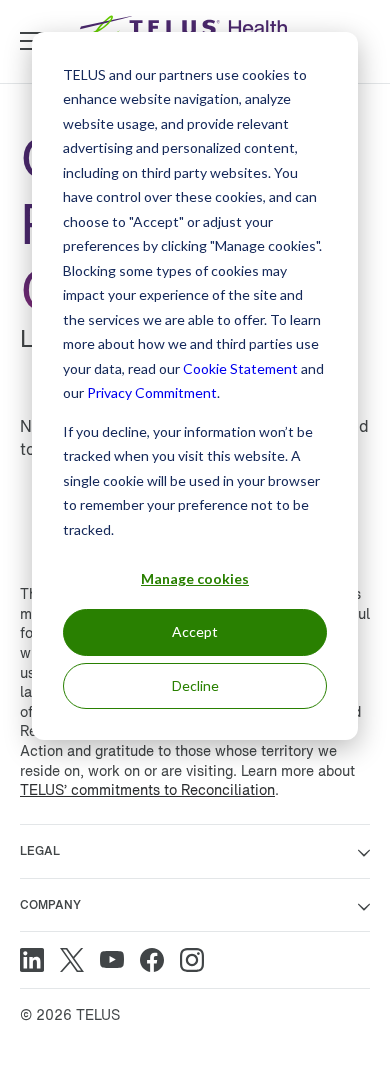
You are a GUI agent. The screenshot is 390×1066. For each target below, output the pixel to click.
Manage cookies (195, 578)
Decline (195, 685)
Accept (195, 631)
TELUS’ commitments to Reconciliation (147, 789)
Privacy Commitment (152, 392)
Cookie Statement (240, 368)
